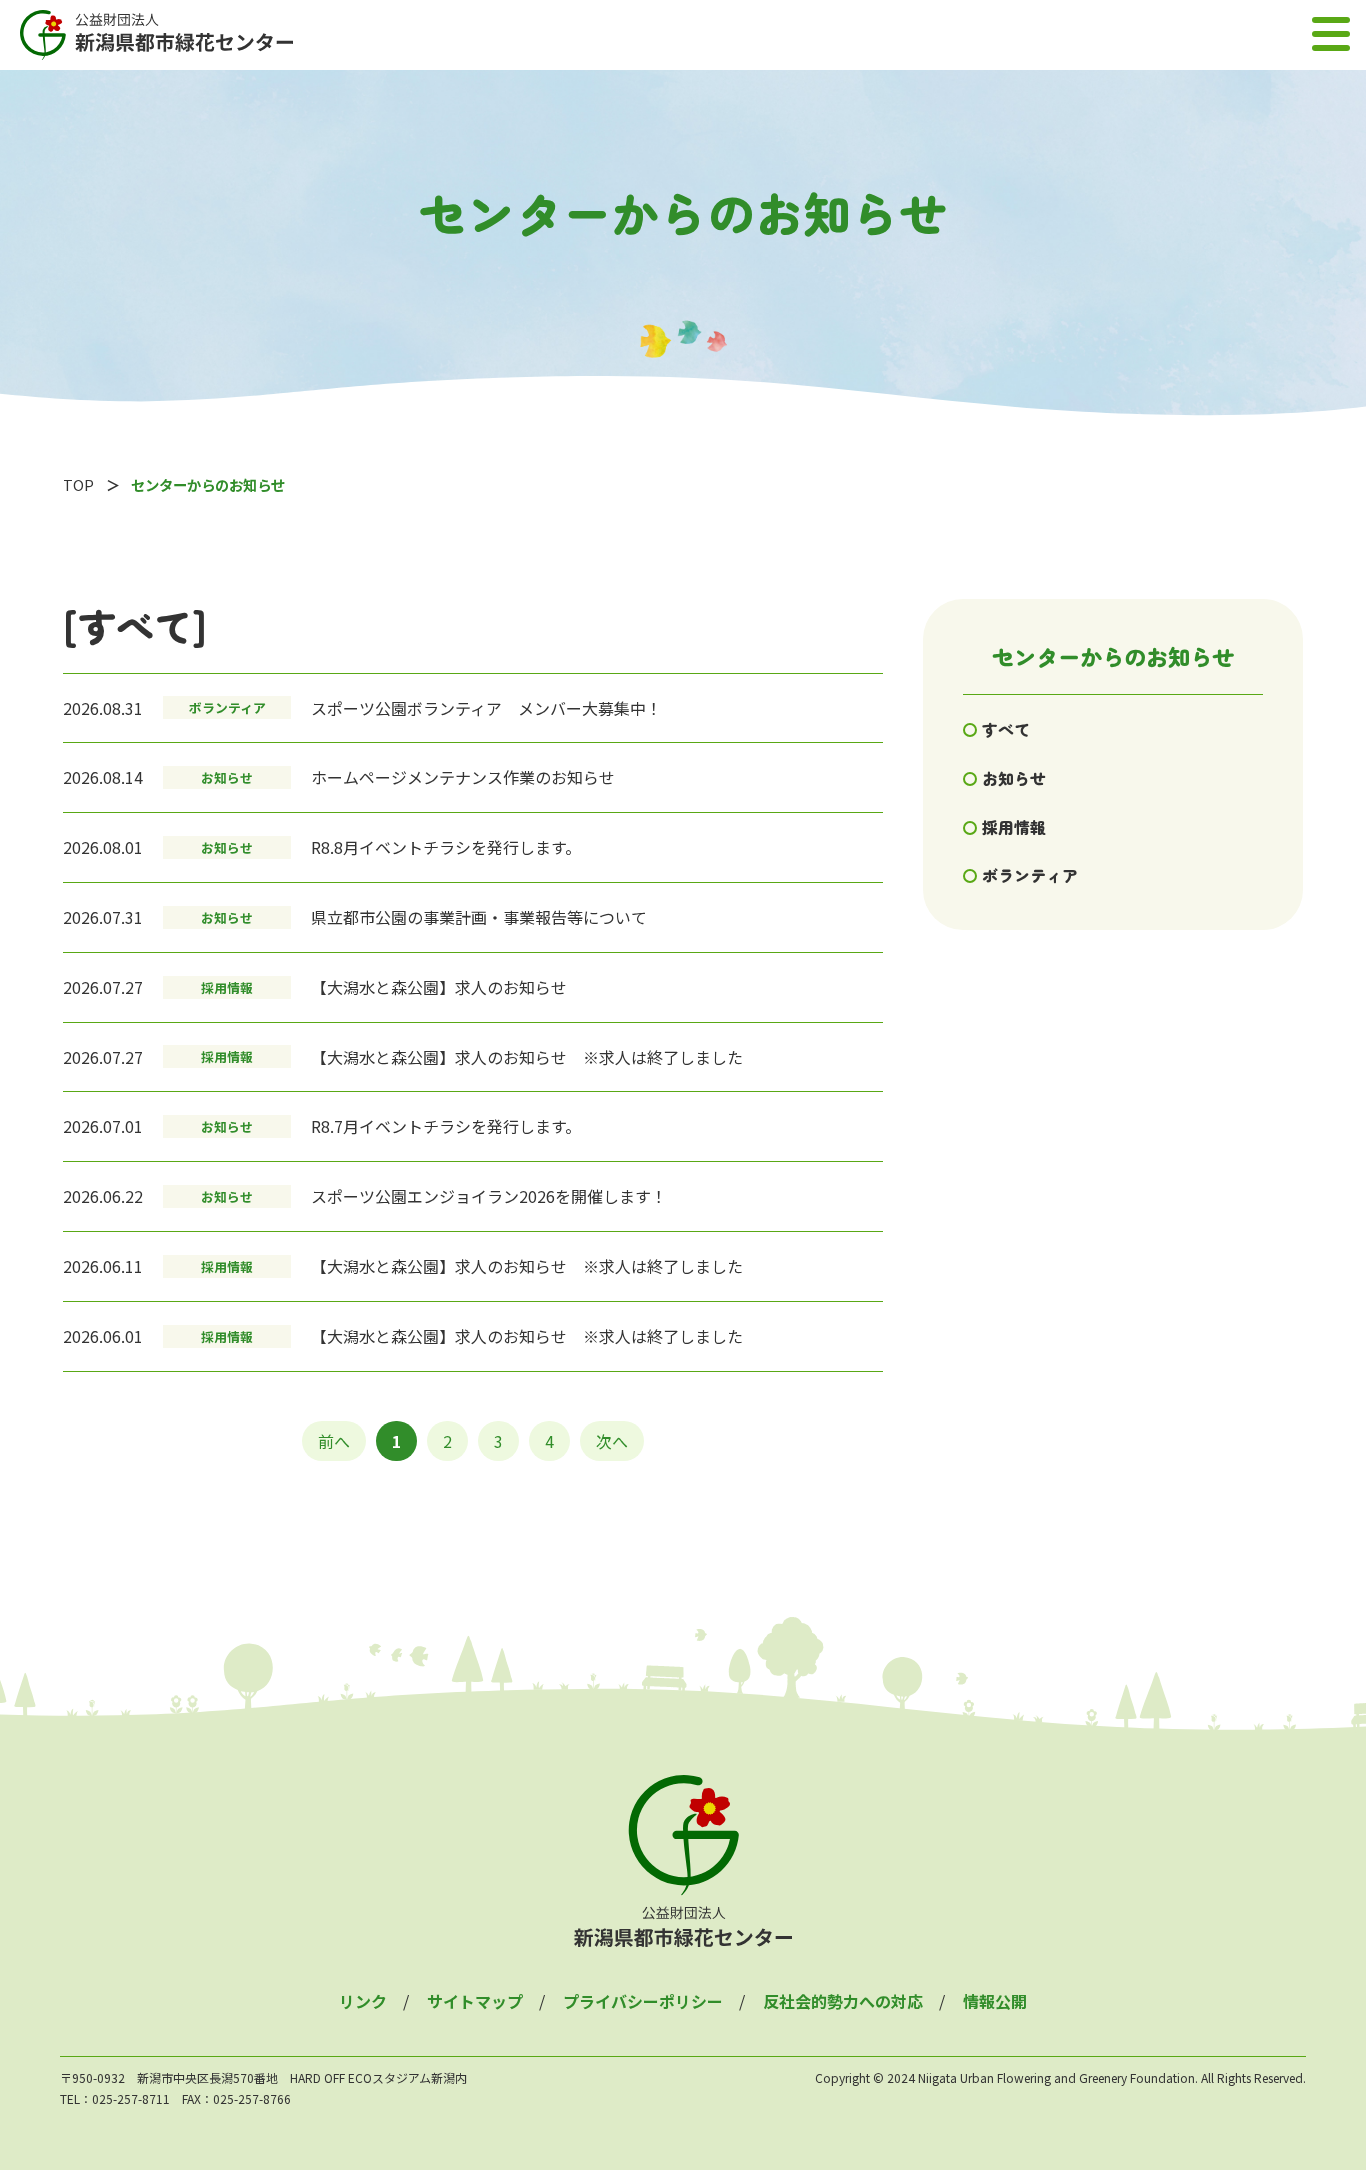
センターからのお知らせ (1113, 656)
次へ (612, 1441)
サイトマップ (475, 2001)
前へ (334, 1441)
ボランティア (1030, 875)
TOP (78, 484)
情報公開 (995, 2001)
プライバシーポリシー (643, 2001)
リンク (363, 2001)
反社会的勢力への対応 (843, 2001)
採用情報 (1014, 827)
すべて (1006, 729)
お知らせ (1014, 778)
